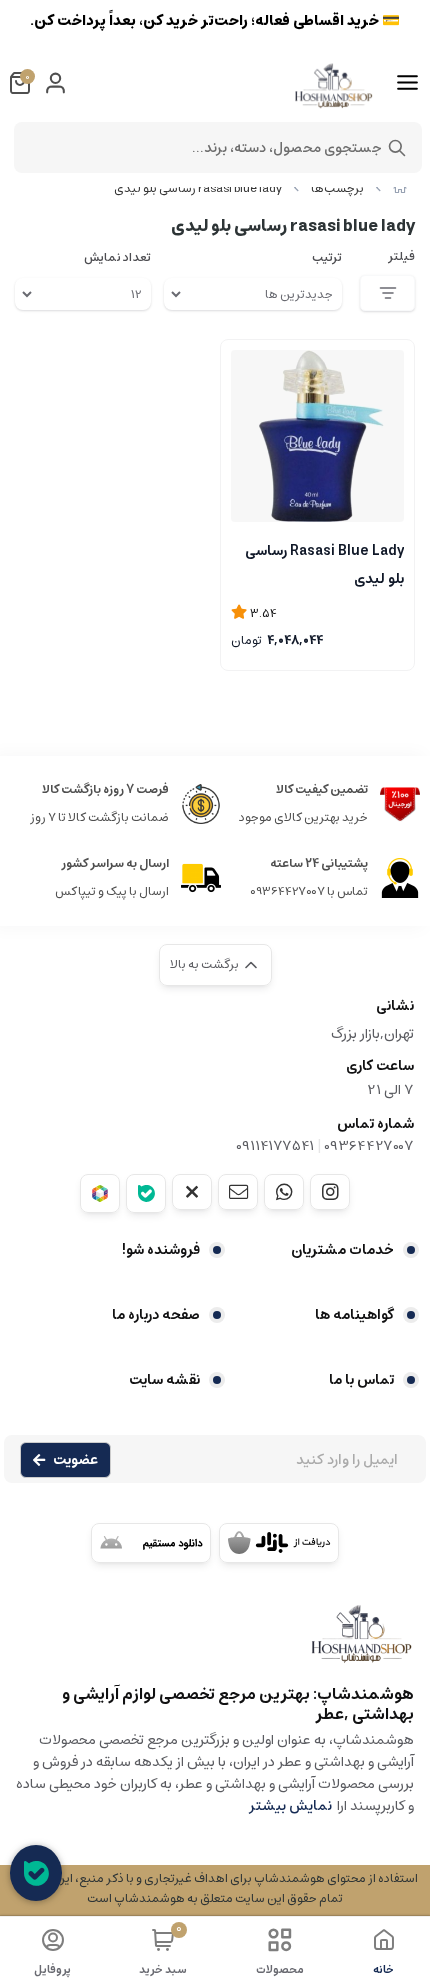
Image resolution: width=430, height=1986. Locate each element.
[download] (151, 1543)
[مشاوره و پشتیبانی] (36, 1873)
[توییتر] (192, 1192)
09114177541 (275, 1146)
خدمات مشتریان (342, 1250)
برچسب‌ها (337, 188)
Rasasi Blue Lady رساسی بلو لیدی (324, 563)
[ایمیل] (238, 1192)
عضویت (75, 1460)
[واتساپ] (284, 1192)
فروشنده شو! (161, 1250)
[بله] (146, 1193)
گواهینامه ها (354, 1315)
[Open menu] (407, 83)
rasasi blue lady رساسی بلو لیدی (198, 188)
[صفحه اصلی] (400, 188)
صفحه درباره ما (156, 1315)
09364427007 (369, 1146)
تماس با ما (361, 1380)
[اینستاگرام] (330, 1192)
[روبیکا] (100, 1193)
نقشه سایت (164, 1380)
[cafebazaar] (279, 1543)
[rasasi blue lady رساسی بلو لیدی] (215, 1643)
